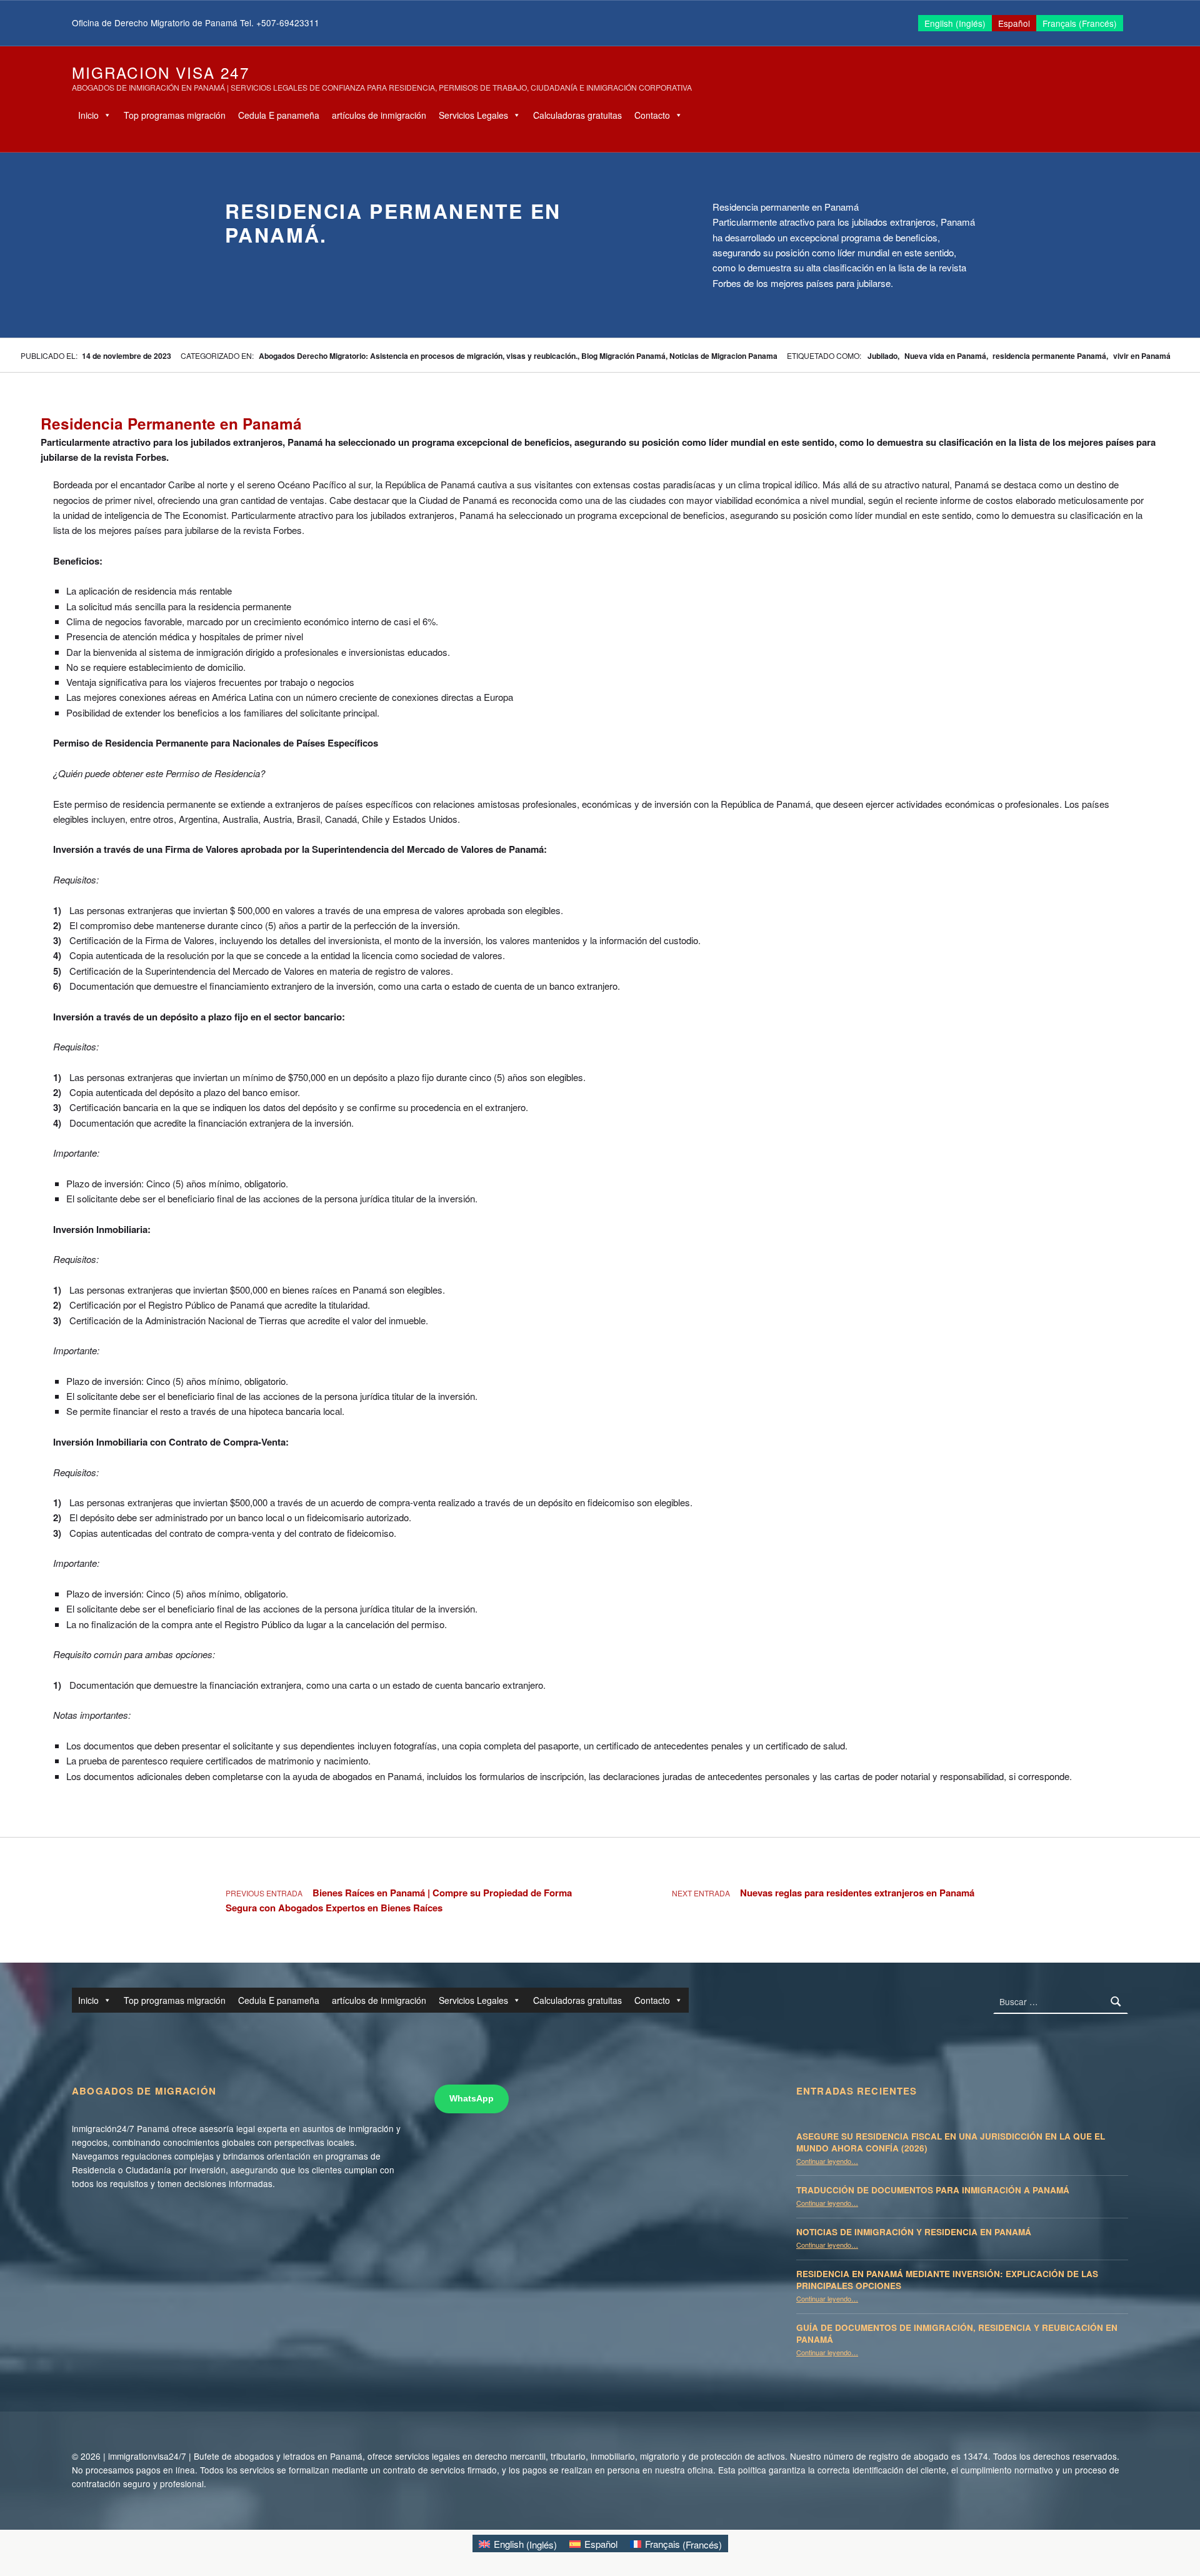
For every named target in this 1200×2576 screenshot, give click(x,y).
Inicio (88, 115)
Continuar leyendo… (827, 2161)
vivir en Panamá (1142, 356)
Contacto (652, 115)
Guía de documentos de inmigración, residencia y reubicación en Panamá (957, 2333)
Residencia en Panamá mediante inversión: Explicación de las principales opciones (947, 2280)
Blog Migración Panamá (623, 356)
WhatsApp (472, 2099)
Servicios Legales (473, 115)
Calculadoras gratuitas (577, 115)
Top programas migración (175, 115)
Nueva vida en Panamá (945, 356)
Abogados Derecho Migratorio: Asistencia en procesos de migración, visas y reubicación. (418, 356)
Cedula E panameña (279, 115)
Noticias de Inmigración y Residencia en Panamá (914, 2232)
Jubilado (882, 356)
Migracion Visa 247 (161, 72)
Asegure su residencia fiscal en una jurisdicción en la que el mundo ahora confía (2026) (951, 2142)
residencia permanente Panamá (1049, 356)
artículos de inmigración (379, 115)
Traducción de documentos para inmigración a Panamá (933, 2190)
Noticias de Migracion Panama (723, 356)
